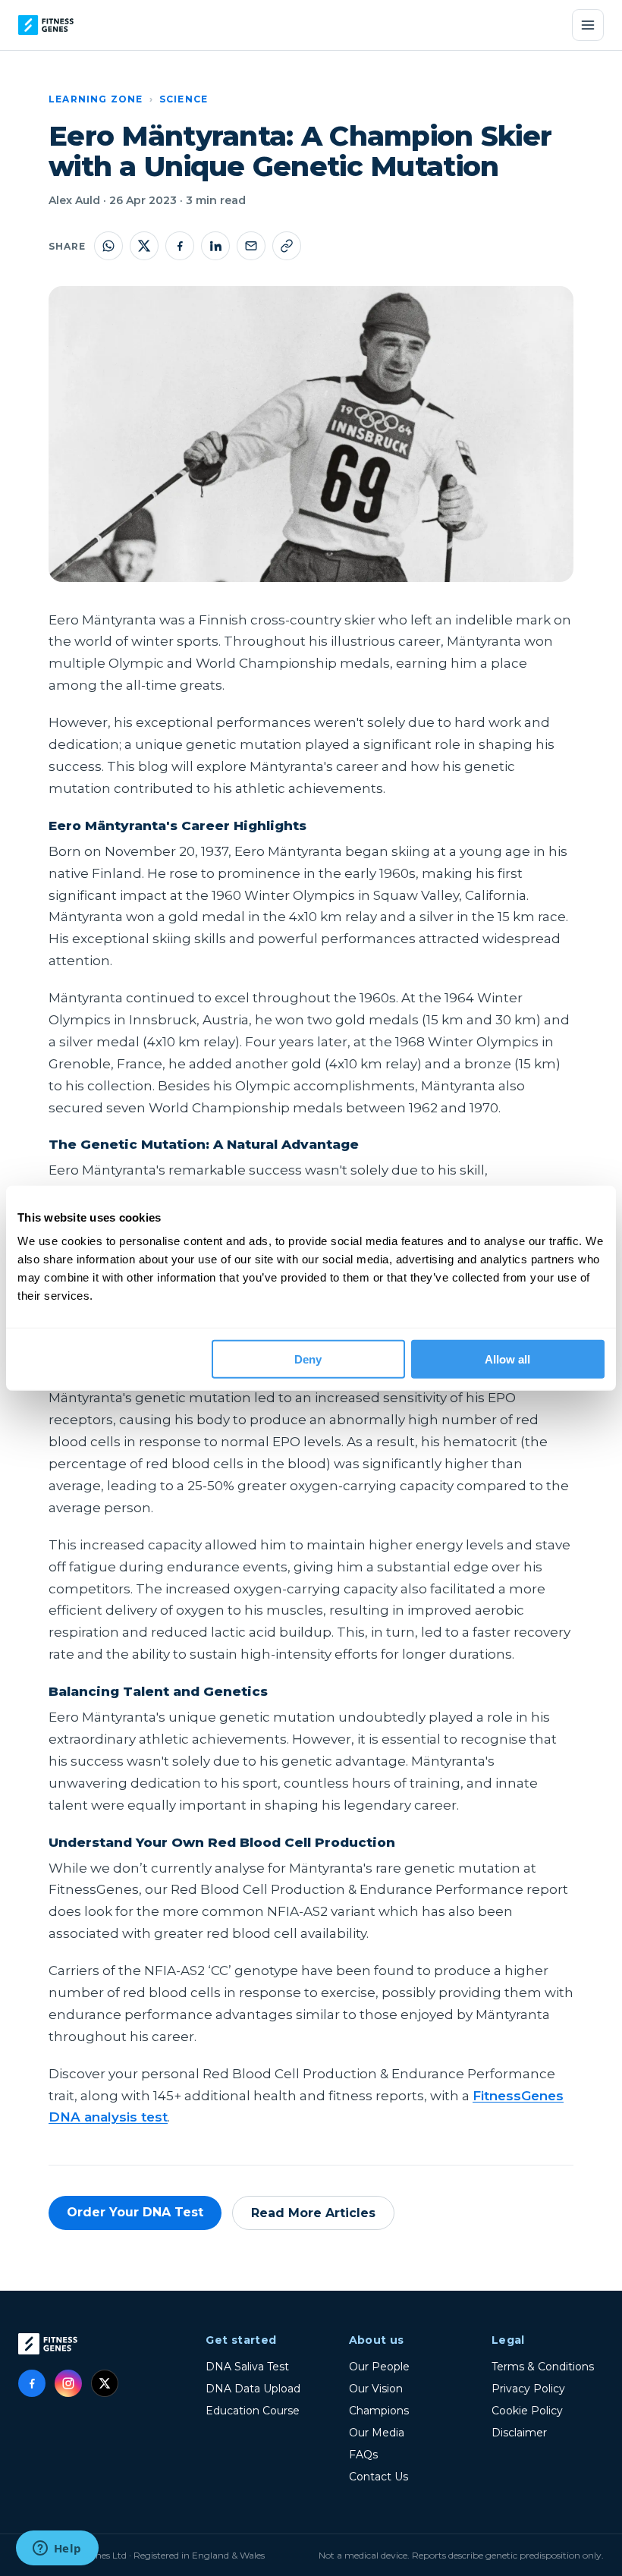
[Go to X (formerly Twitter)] (105, 2383)
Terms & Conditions (543, 2367)
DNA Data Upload (253, 2389)
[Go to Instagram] (68, 2383)
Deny (308, 1359)
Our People (379, 2367)
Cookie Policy (527, 2411)
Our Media (377, 2433)
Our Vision (376, 2389)
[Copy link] (287, 246)
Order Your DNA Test (135, 2212)
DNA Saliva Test (247, 2367)
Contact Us (379, 2477)
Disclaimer (519, 2433)
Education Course (253, 2411)
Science (184, 99)
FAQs (363, 2455)
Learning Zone (96, 99)
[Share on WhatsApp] (108, 246)
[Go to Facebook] (32, 2383)
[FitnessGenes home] (46, 25)
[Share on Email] (251, 246)
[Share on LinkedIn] (215, 246)
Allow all (507, 1359)
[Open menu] (588, 25)
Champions (379, 2411)
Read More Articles (313, 2213)
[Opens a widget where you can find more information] (57, 2549)
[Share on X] (144, 246)
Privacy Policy (528, 2389)
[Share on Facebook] (180, 246)
